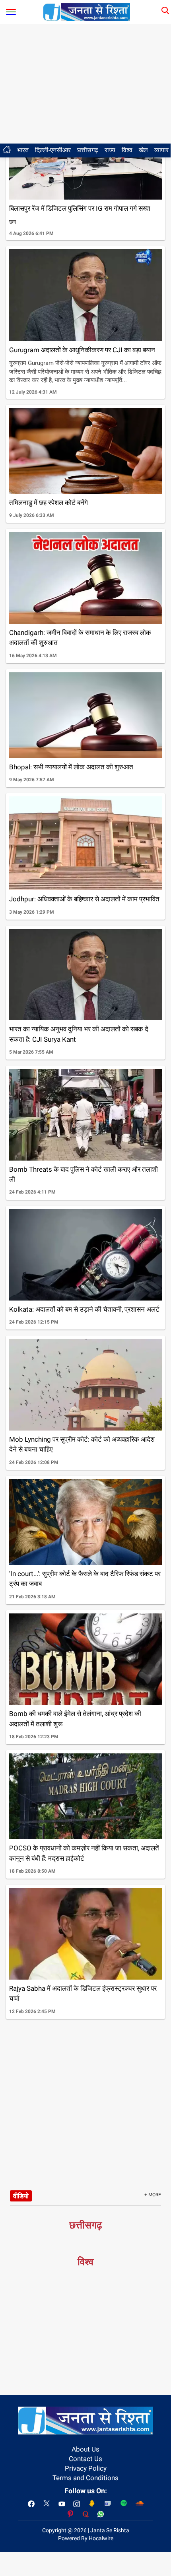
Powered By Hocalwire (86, 2538)
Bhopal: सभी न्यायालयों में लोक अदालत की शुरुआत (71, 767)
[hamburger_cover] (11, 10)
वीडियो (21, 2196)
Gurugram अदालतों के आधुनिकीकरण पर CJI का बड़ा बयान (82, 350)
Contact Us (85, 2459)
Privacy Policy (86, 2468)
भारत (23, 150)
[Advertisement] (85, 84)
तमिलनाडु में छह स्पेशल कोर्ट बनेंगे (49, 503)
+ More (153, 2195)
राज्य (110, 150)
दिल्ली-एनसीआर (53, 150)
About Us (85, 2449)
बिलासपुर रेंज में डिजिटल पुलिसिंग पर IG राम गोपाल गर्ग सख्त (80, 208)
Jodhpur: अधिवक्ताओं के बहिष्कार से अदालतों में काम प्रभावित (84, 899)
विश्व (127, 150)
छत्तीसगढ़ (88, 150)
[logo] (87, 12)
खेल (143, 150)
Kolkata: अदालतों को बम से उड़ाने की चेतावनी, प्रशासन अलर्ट (84, 1309)
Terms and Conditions (85, 2478)
